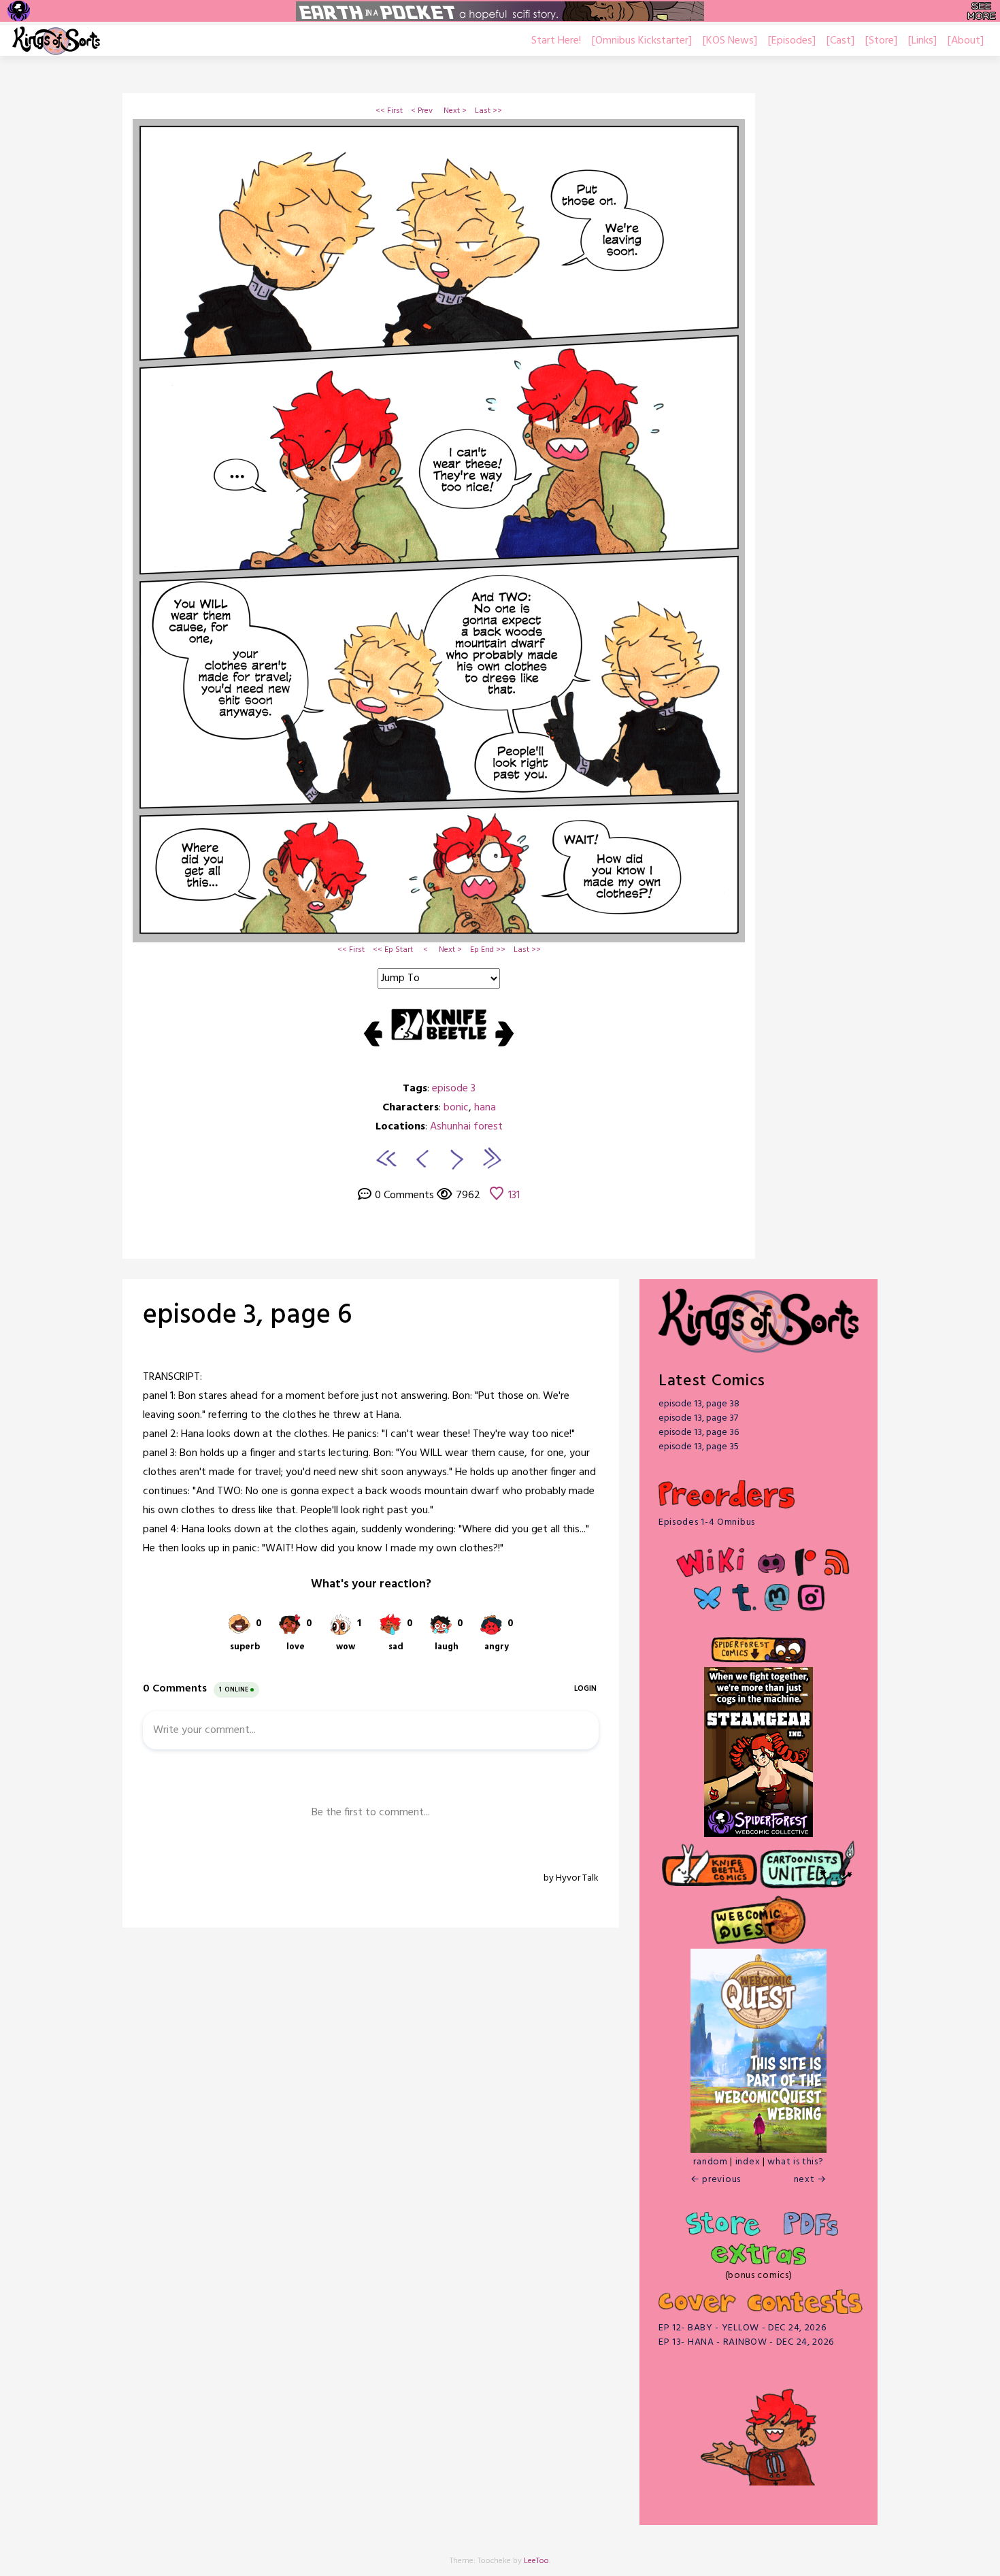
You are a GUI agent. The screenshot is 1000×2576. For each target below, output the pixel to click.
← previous (716, 2180)
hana (485, 1108)
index (748, 2162)
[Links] (922, 41)
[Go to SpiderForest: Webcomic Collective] (759, 1823)
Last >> (488, 111)
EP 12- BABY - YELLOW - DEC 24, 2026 (743, 2328)
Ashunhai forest (466, 1127)
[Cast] (840, 41)
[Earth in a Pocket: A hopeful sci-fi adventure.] (500, 11)
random (710, 2162)
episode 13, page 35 (699, 1447)
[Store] (881, 41)
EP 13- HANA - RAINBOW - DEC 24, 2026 (746, 2342)
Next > (455, 111)
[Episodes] (792, 41)
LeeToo (536, 2561)
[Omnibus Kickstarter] (642, 41)
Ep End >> (488, 950)
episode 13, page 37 (698, 1418)
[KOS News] (730, 41)
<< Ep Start (393, 950)
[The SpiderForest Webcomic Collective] (19, 11)
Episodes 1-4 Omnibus (707, 1522)
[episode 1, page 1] (386, 1158)
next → (810, 2180)
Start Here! (556, 41)
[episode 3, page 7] (457, 1158)
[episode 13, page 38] (491, 1158)
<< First (389, 111)
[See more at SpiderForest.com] (981, 11)
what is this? (795, 2162)
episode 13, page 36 (699, 1433)
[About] (966, 41)
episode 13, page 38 (699, 1404)
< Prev (422, 111)
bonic (456, 1108)
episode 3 (454, 1089)
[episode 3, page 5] (420, 1158)
